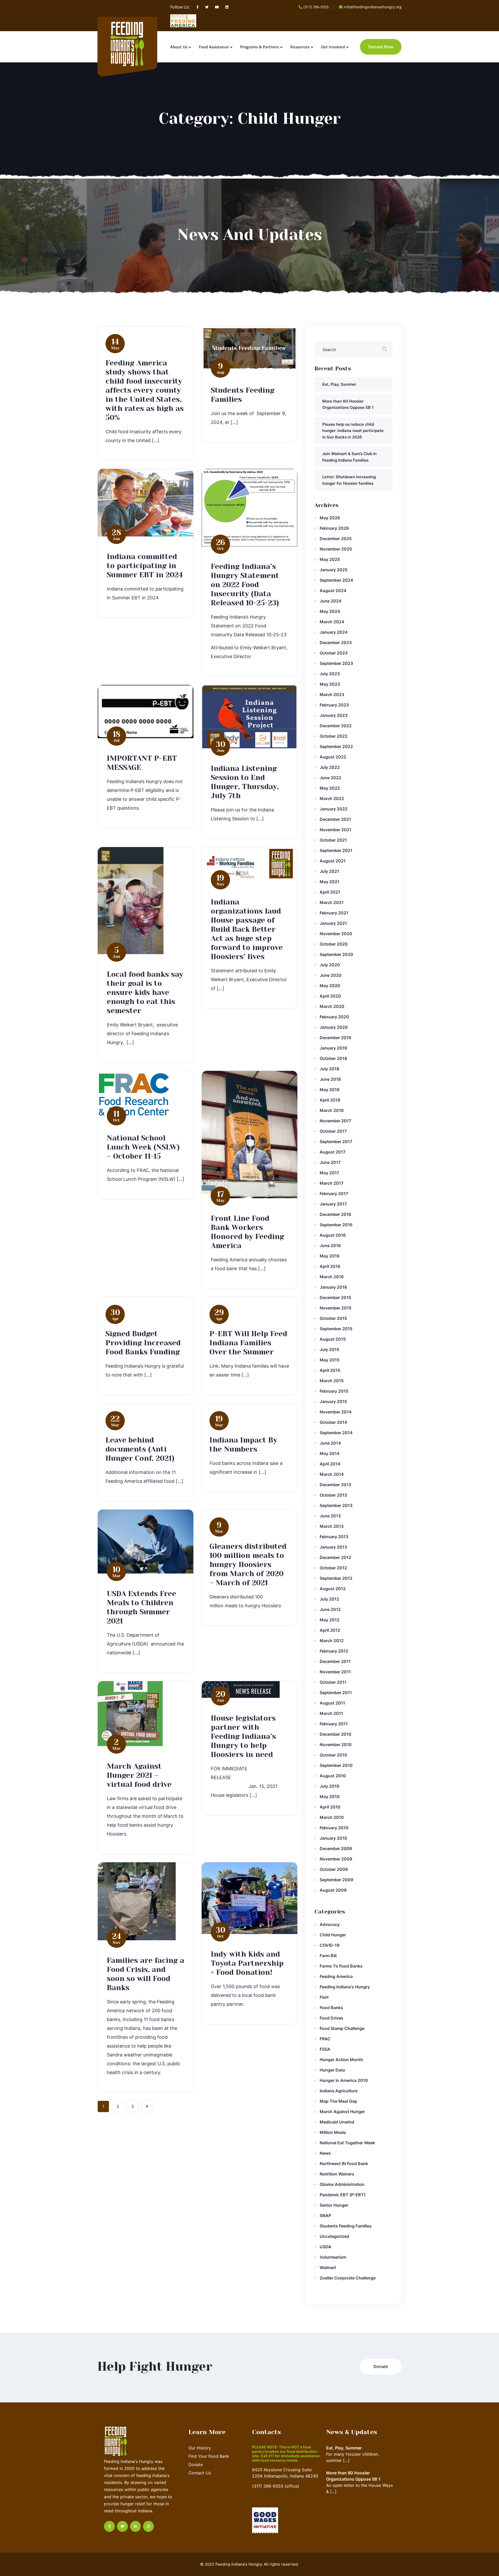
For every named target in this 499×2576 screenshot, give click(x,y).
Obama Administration (342, 2184)
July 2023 (330, 674)
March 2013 (332, 1526)
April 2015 (330, 1370)
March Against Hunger (342, 2112)
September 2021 (336, 850)
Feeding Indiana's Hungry (345, 1987)
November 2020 (336, 934)
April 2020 (330, 996)
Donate (196, 2464)
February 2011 (334, 1724)
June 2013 (330, 1516)
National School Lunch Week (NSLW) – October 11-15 (143, 1147)
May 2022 (330, 788)
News (325, 2153)
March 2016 (332, 1277)
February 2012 (334, 1651)
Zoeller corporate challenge (348, 2278)
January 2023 (334, 715)
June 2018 (330, 1079)
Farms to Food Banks (341, 1966)
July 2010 (330, 1786)
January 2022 (334, 809)
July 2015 (329, 1349)
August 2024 (333, 591)
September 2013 (336, 1505)
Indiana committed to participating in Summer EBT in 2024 (145, 566)
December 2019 (335, 1038)
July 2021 (329, 871)
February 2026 (334, 528)
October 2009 (334, 1869)
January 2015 (333, 1401)
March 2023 (332, 694)
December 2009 (336, 1849)
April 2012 (330, 1630)
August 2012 (333, 1589)
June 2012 (330, 1609)
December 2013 (335, 1485)
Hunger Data (332, 2070)
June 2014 (330, 1443)
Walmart (328, 2267)
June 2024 (331, 601)
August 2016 (333, 1235)
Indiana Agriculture (339, 2091)
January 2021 (333, 923)
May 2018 (330, 1090)
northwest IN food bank (344, 2164)
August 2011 (332, 1703)
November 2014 (336, 1412)
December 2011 (335, 1661)
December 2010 (336, 1734)
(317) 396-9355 (316, 7)
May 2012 (330, 1620)
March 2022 (332, 798)
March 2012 (332, 1641)
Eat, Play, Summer (339, 384)
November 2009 (336, 1859)
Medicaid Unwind (337, 2122)
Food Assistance (214, 47)
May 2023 (330, 684)
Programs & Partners (260, 47)
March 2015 (332, 1381)
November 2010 (336, 1745)
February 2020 (334, 1017)
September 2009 (336, 1880)
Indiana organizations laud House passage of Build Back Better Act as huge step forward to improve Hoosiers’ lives (247, 929)
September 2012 (336, 1578)
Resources (300, 47)
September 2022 (336, 746)
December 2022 (336, 726)
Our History (200, 2448)
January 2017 (333, 1204)
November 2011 (335, 1672)
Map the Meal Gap (338, 2101)
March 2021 (332, 902)
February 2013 (334, 1537)
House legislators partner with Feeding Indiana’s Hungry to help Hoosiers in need (243, 1736)
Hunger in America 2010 (344, 2080)
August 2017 (333, 1152)
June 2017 (330, 1162)
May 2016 (330, 1256)
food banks (331, 2008)
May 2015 (330, 1360)
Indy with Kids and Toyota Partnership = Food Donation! (247, 1963)
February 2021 (334, 913)
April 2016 (330, 1266)
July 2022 (330, 767)
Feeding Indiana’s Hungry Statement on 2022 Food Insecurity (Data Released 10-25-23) (245, 585)
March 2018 (332, 1110)
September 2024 (336, 580)
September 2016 (336, 1225)
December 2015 (335, 1297)
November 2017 (335, 1121)
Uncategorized (334, 2236)
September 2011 (336, 1693)
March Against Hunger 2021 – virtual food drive (139, 1775)
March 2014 (332, 1474)
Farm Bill (328, 1956)
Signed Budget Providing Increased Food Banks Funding (143, 1343)
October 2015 (333, 1318)
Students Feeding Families (346, 2226)
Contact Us (200, 2473)
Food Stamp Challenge (342, 2028)
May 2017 (329, 1173)
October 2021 (333, 840)
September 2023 (336, 663)
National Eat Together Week (347, 2143)
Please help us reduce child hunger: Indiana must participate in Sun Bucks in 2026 (353, 431)
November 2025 (336, 549)
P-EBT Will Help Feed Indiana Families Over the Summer (248, 1343)
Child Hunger (333, 1935)
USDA (326, 2247)
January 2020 (334, 1027)
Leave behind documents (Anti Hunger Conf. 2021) (140, 1449)
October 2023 (334, 653)
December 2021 (335, 819)
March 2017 (331, 1183)
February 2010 (334, 1828)
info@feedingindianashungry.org (373, 7)
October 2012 (333, 1568)
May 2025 (330, 559)
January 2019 (333, 1048)
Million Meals (333, 2132)
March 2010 (332, 1817)
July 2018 (329, 1069)
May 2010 (330, 1797)
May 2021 (330, 882)
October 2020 (334, 944)
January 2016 (333, 1287)
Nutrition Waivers (337, 2174)
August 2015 (333, 1339)
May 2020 (330, 986)
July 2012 (329, 1599)
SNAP (325, 2216)
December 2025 (336, 539)
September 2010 (336, 1765)
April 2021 (330, 892)
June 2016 (330, 1246)
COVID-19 (330, 1945)
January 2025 (334, 570)
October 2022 (334, 736)
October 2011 (333, 1682)
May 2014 (330, 1453)
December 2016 (335, 1214)
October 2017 (333, 1131)
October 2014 (333, 1422)
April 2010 (330, 1807)
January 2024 (334, 632)
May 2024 (330, 611)
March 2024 (332, 622)
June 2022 (330, 778)
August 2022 (333, 757)
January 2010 (333, 1838)
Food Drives (331, 2018)
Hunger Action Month (341, 2060)
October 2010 (333, 1755)
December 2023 (336, 643)
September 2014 (336, 1433)
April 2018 (330, 1100)
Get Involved (333, 47)
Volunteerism (333, 2257)
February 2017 (334, 1194)
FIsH (324, 1997)
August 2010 (333, 1776)
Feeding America (336, 1976)
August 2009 (333, 1890)
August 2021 (333, 861)
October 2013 (333, 1495)
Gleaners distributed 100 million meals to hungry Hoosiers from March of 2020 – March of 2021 (248, 1565)
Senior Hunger (334, 2205)
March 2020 (332, 1006)
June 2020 (331, 975)
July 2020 (330, 965)
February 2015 (334, 1391)
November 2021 (336, 830)
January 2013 (333, 1547)
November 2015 (336, 1308)
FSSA (325, 2049)
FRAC (325, 2039)
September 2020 (336, 954)
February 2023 (334, 705)
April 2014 (330, 1464)
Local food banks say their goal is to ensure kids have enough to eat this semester (145, 992)
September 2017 (336, 1142)
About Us (179, 47)
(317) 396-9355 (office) (276, 2486)
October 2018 (333, 1058)
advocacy (330, 1924)
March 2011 (331, 1713)
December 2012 (335, 1557)
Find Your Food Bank (209, 2456)
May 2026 (330, 518)
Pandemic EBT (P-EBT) (343, 2195)
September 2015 (336, 1329)
